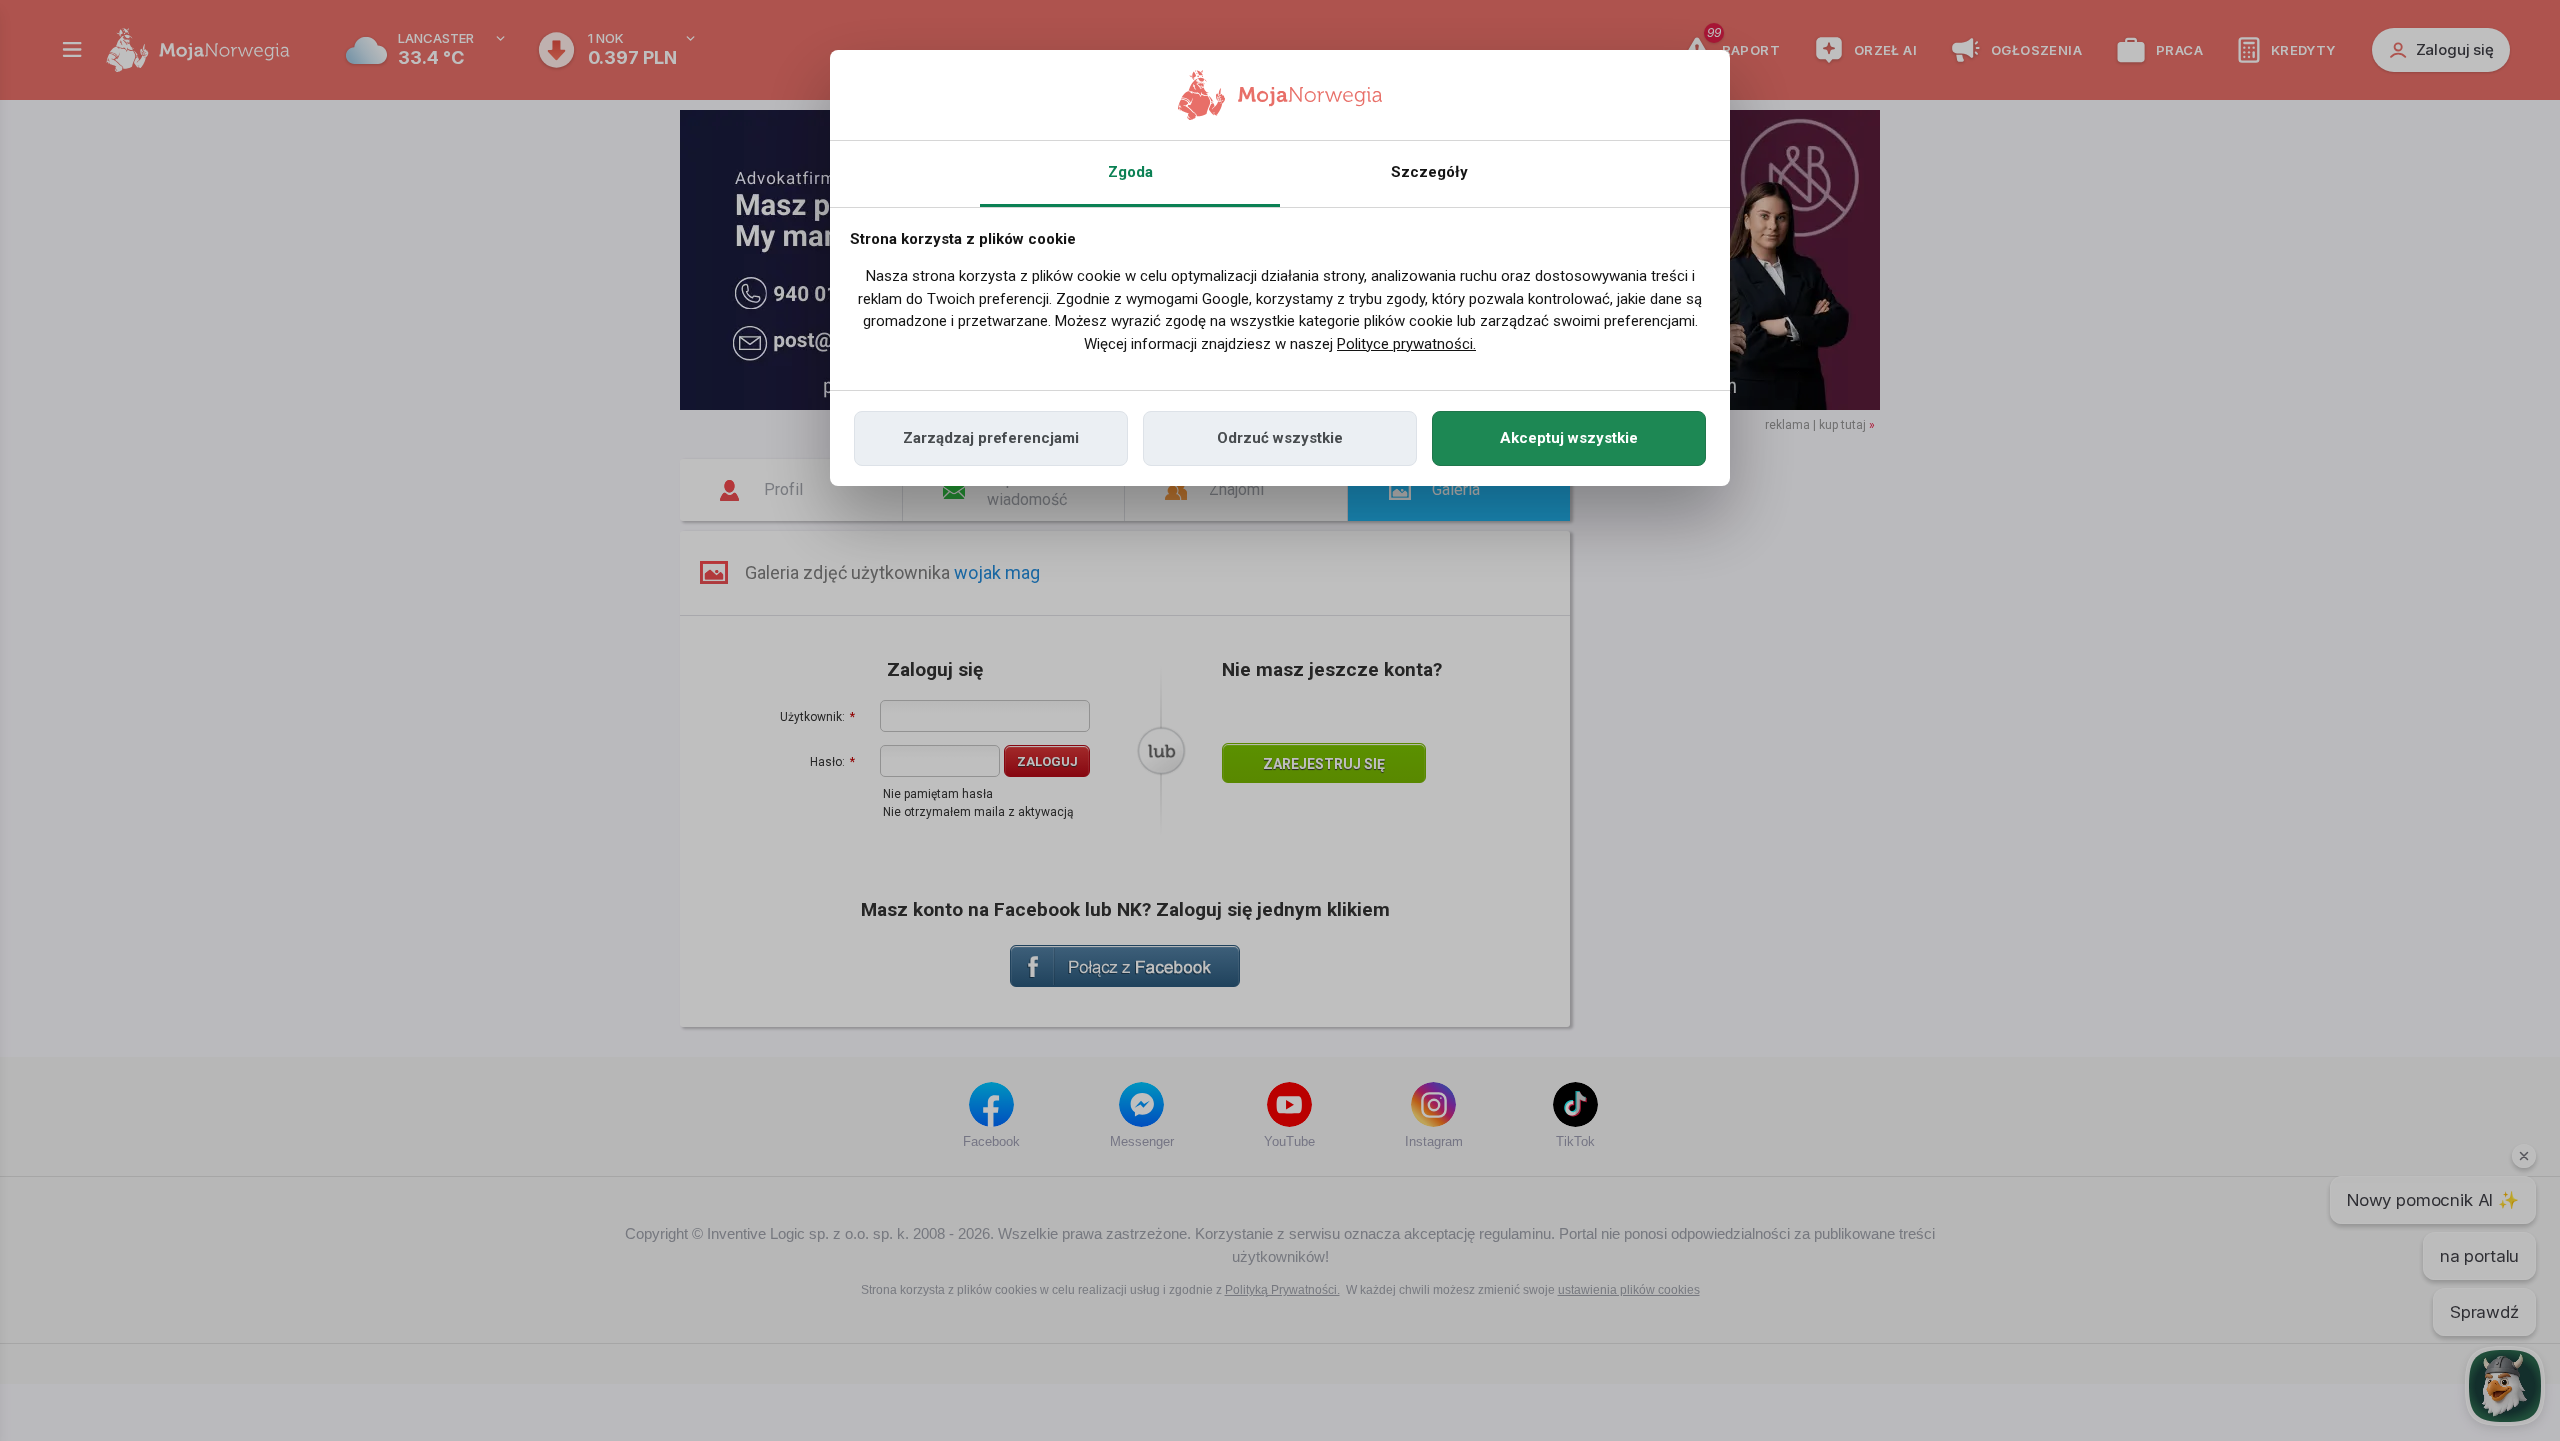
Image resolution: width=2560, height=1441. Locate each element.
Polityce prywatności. (1406, 344)
